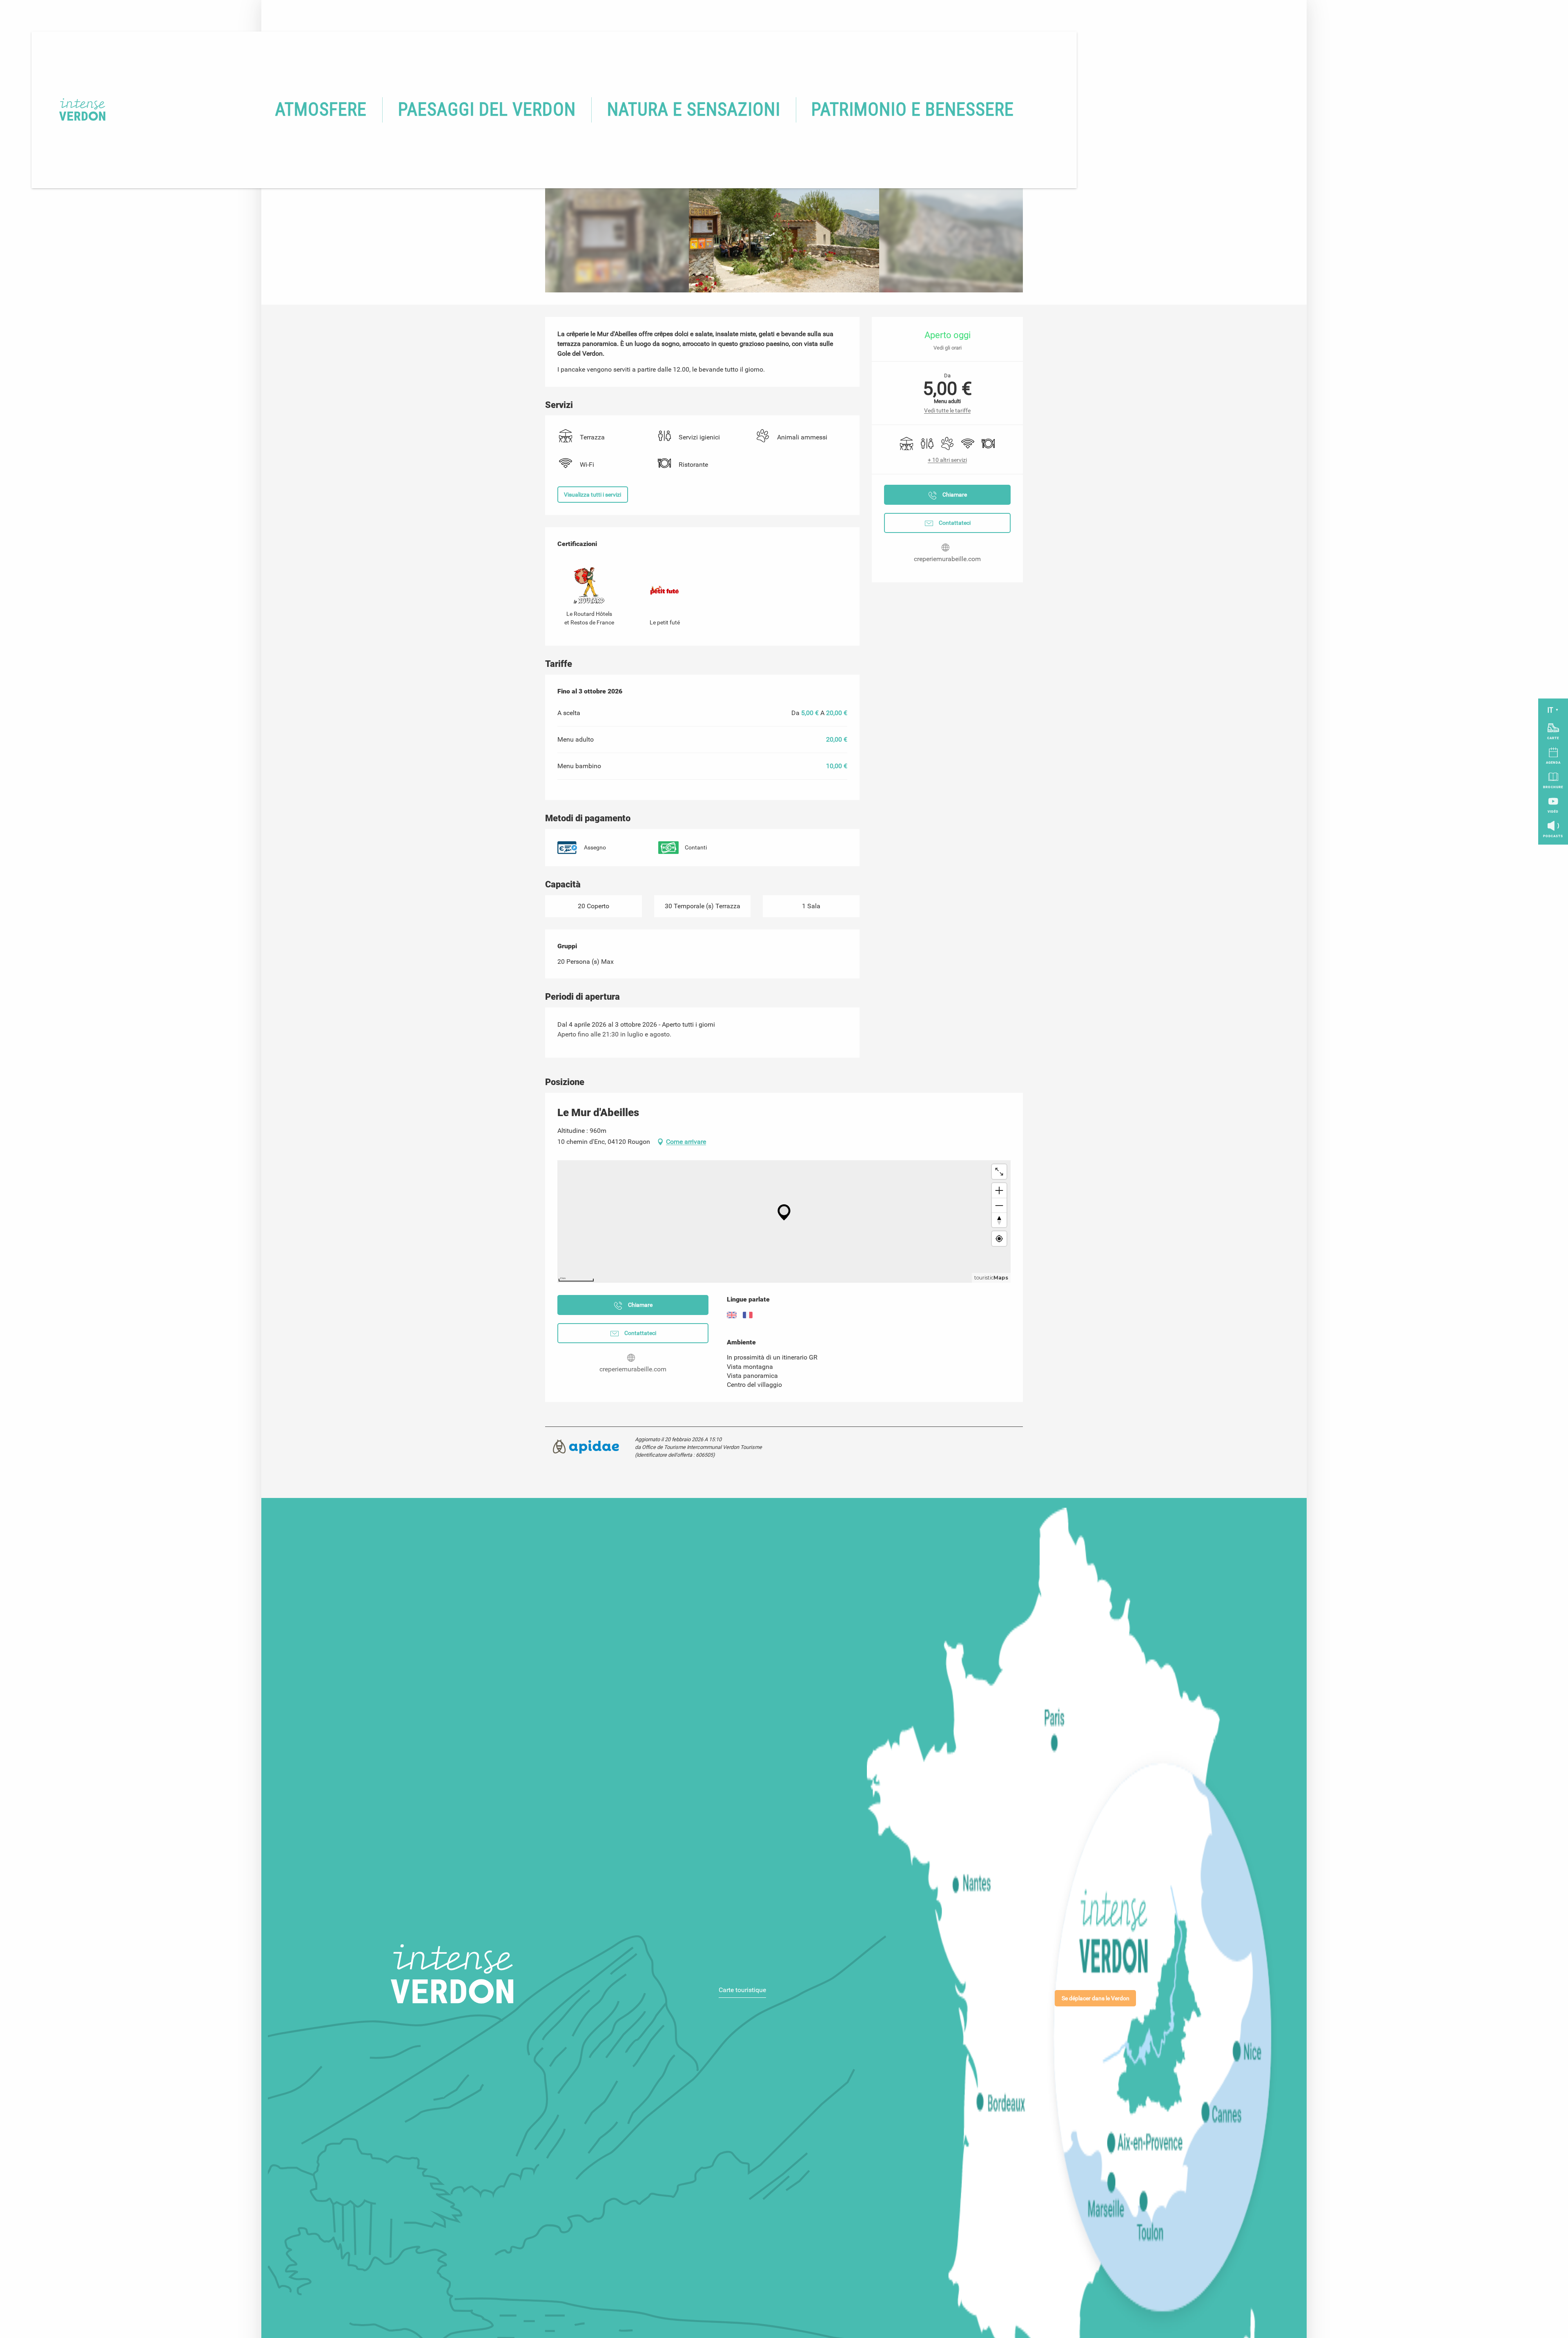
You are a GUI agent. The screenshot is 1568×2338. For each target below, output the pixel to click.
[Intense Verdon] (70, 110)
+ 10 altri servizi (947, 460)
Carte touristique (742, 1990)
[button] (321, 110)
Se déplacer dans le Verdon (1096, 1998)
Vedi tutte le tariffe (947, 410)
